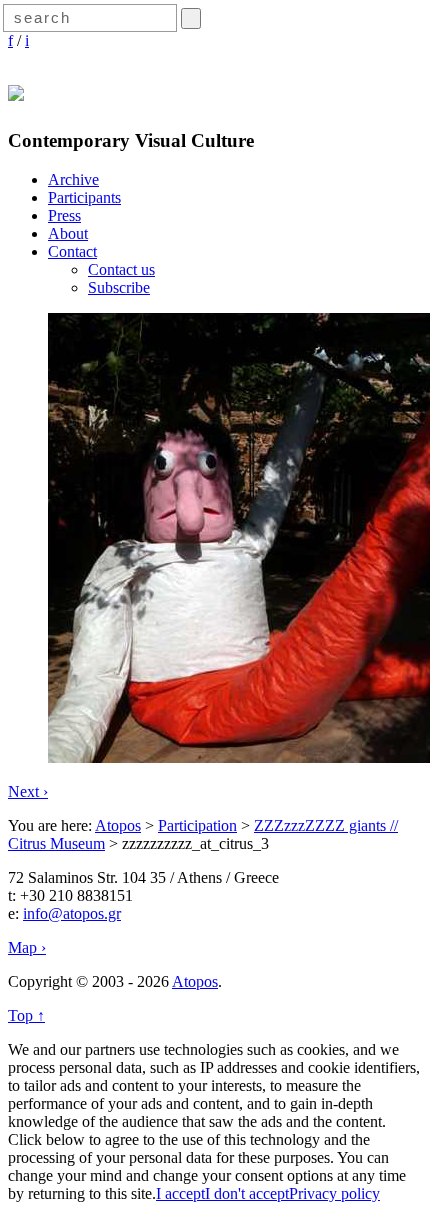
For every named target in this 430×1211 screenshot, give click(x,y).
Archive (73, 179)
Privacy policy (334, 1193)
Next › (28, 791)
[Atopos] (16, 90)
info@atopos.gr (72, 913)
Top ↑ (26, 1015)
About (68, 233)
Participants (84, 197)
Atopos (118, 825)
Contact (72, 251)
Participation (197, 825)
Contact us (121, 269)
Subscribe (119, 287)
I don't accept (247, 1193)
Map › (27, 947)
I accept (180, 1193)
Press (64, 215)
